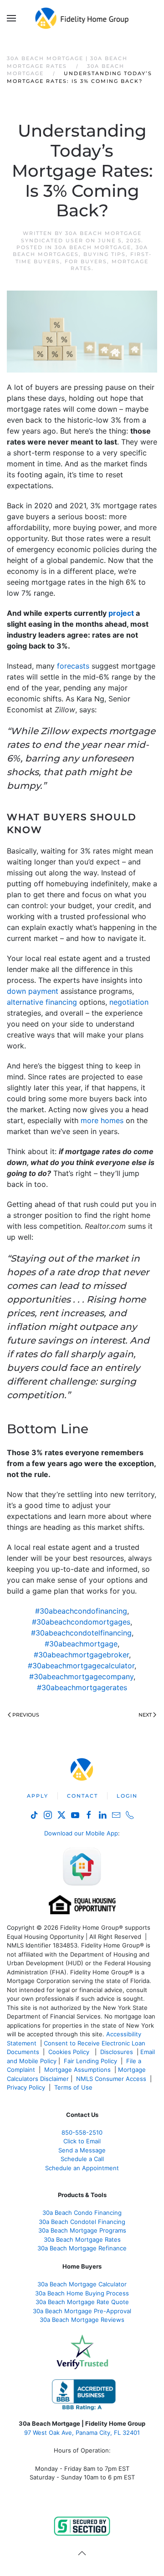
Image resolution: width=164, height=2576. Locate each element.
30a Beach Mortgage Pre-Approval (82, 2311)
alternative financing (42, 1002)
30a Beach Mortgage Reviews (82, 2320)
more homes (102, 1120)
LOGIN (127, 1796)
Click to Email (82, 2141)
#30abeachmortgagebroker (81, 1655)
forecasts (73, 666)
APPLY (38, 1796)
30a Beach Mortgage (93, 247)
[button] (11, 18)
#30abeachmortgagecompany (81, 1676)
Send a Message (82, 2150)
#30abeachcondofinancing (81, 1611)
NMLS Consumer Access (111, 2079)
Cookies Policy (70, 2052)
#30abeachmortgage (81, 1644)
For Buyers (86, 261)
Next (145, 1715)
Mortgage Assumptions (77, 2070)
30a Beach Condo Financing (82, 2213)
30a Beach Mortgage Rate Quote (82, 2302)
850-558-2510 (82, 2132)
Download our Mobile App (81, 1833)
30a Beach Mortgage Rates (82, 2239)
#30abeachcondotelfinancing (81, 1633)
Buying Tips (105, 254)
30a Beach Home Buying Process (82, 2293)
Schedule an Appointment (82, 2168)
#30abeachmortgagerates (82, 1687)
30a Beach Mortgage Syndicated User (81, 237)
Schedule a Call (82, 2159)
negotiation (129, 1002)
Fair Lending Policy (90, 2061)
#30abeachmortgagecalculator (81, 1666)
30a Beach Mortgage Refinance (82, 2248)
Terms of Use (74, 2087)
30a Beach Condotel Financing (82, 2222)
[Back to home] (82, 18)
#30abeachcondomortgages (81, 1622)
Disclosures (117, 2052)
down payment (33, 991)
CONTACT (82, 1796)
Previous (26, 1715)
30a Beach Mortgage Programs (82, 2230)
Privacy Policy (26, 2087)
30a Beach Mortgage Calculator (82, 2284)
